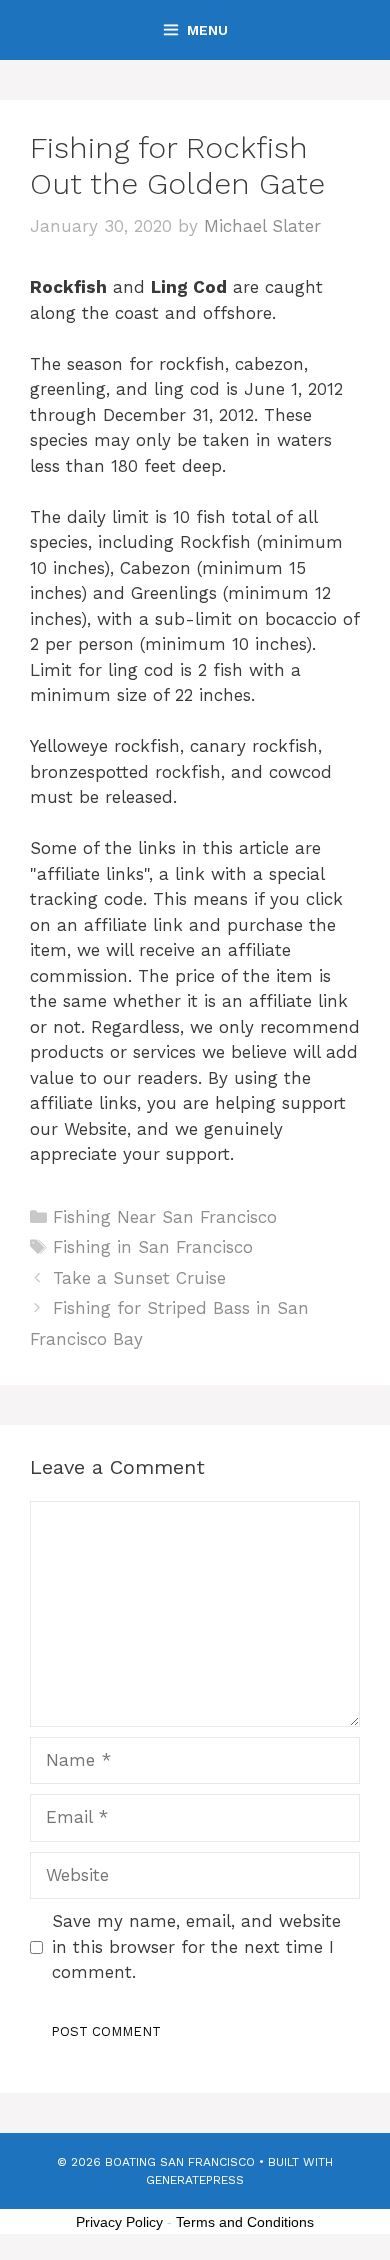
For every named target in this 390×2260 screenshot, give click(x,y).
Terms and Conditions (245, 2222)
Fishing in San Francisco (153, 1247)
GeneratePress (195, 2180)
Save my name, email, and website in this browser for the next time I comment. (196, 1946)
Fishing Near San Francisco (165, 1217)
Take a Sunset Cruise (139, 1278)
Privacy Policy (119, 2222)
